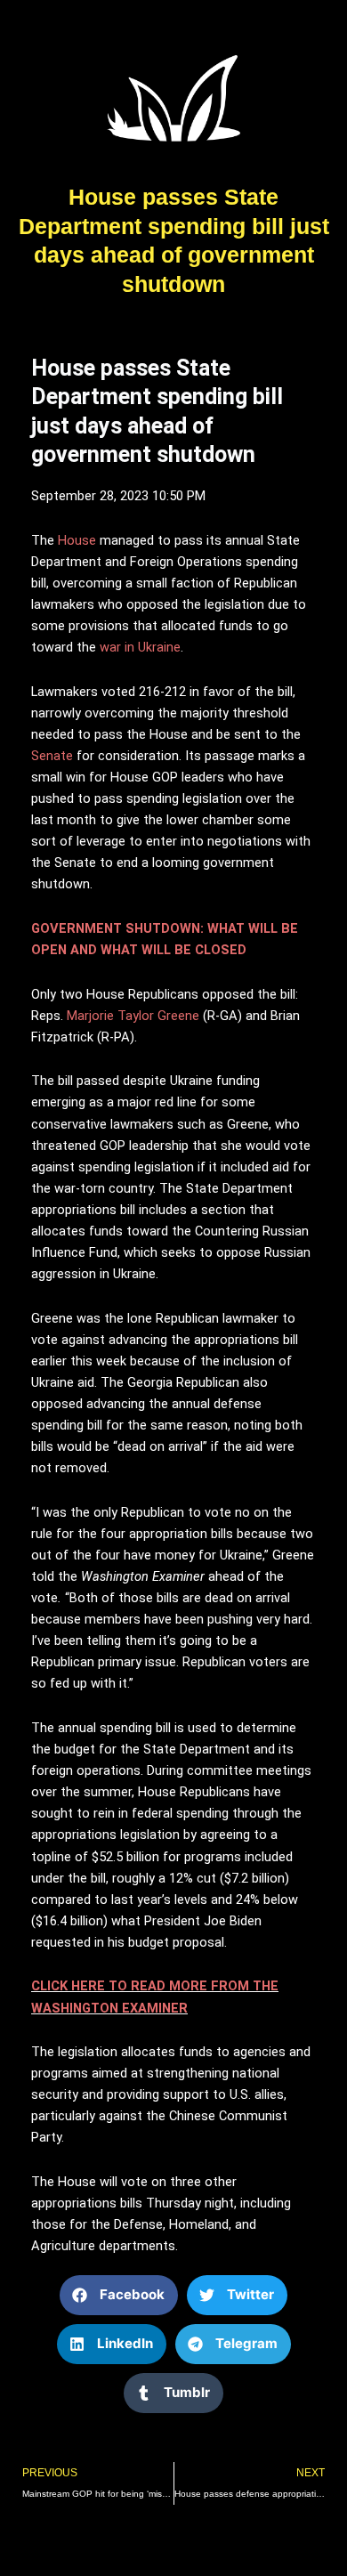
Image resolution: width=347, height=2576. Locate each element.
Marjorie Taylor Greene (135, 1016)
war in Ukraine (140, 647)
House (77, 540)
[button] (119, 2295)
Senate (52, 756)
